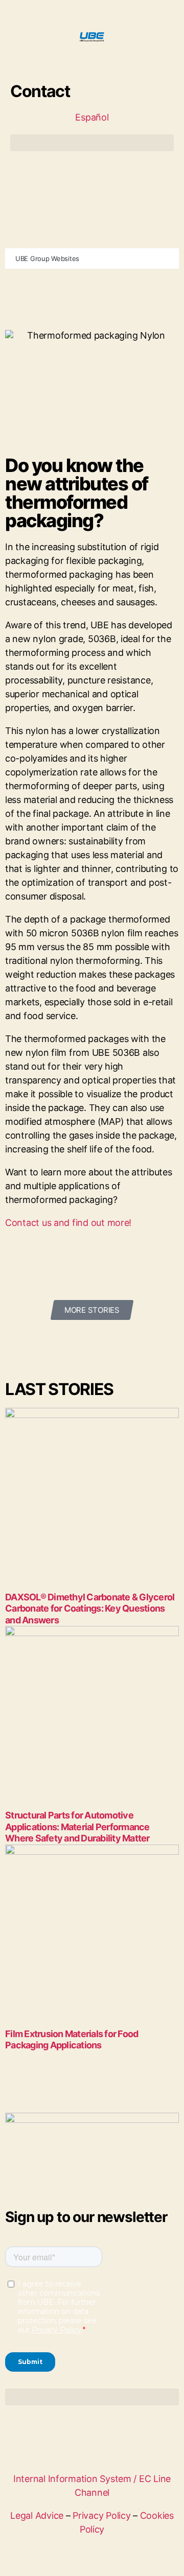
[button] (92, 143)
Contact (40, 91)
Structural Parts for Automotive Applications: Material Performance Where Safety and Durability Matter (77, 1827)
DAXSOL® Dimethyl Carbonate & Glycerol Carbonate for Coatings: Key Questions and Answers (90, 1609)
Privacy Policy (101, 2515)
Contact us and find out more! (68, 1223)
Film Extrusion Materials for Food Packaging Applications (72, 2040)
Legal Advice (37, 2515)
